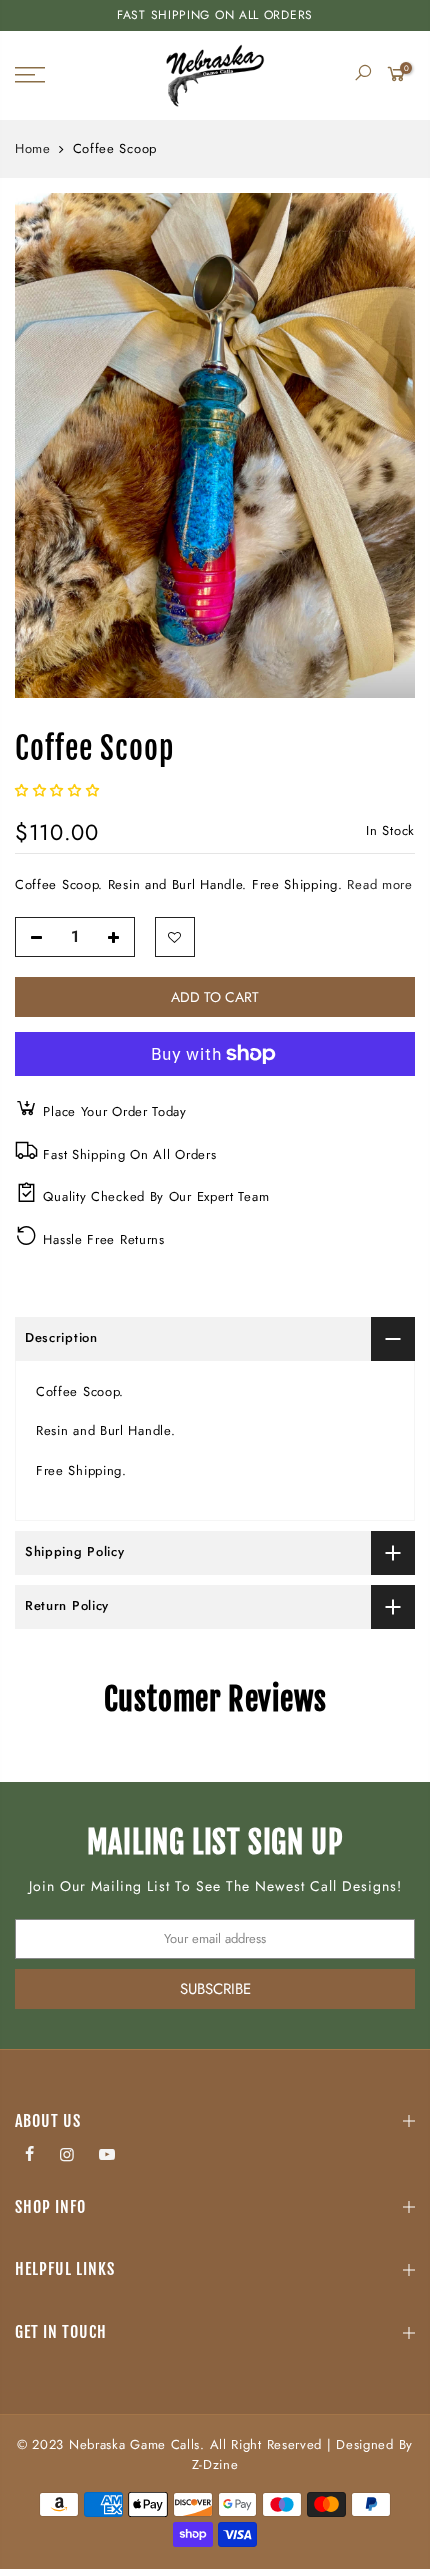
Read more (378, 884)
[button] (59, 790)
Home (33, 149)
